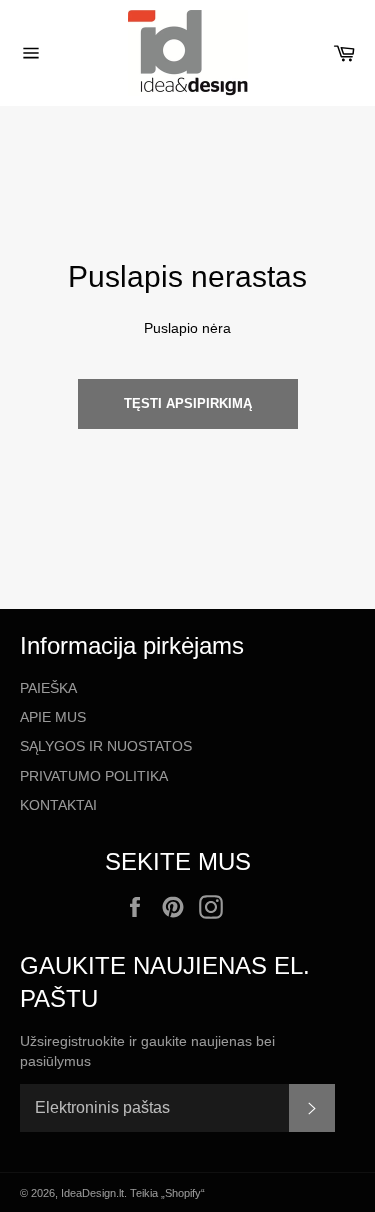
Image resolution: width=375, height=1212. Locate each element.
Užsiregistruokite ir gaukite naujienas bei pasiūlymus (147, 1050)
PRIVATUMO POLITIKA (94, 776)
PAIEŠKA (48, 688)
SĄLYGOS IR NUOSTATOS (106, 746)
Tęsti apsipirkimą (188, 403)
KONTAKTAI (58, 805)
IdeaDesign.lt (92, 1193)
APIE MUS (53, 717)
